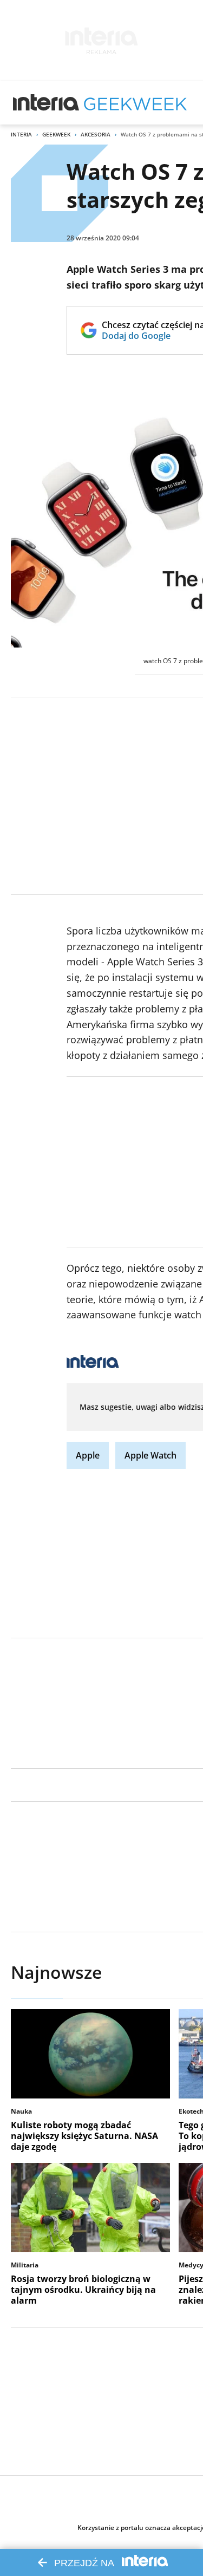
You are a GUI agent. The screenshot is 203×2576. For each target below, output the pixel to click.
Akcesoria (96, 134)
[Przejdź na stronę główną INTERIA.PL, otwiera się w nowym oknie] (46, 103)
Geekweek (56, 134)
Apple (88, 1455)
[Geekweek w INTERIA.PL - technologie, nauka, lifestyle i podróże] (135, 103)
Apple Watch (150, 1455)
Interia (21, 134)
